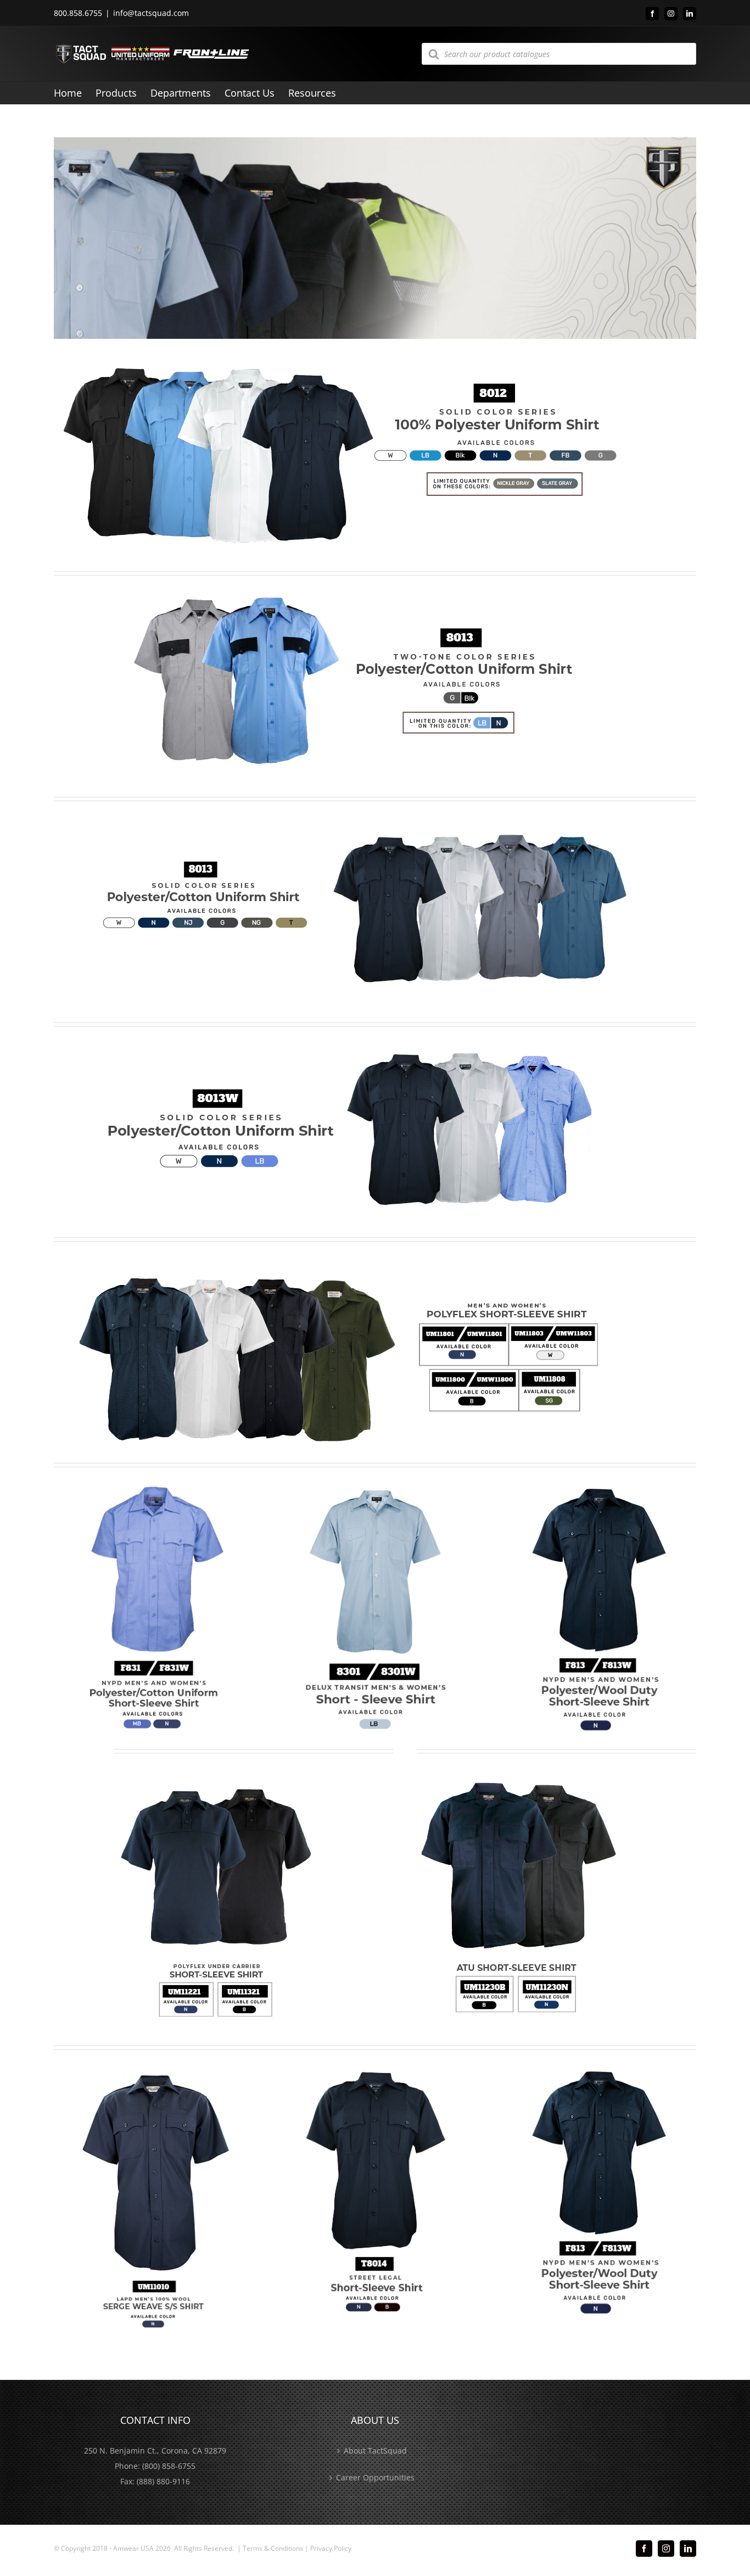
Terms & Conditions (273, 2548)
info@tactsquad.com (151, 13)
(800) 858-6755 (169, 2466)
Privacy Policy (331, 2548)
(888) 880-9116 (163, 2481)
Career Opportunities (375, 2477)
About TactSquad (375, 2451)
